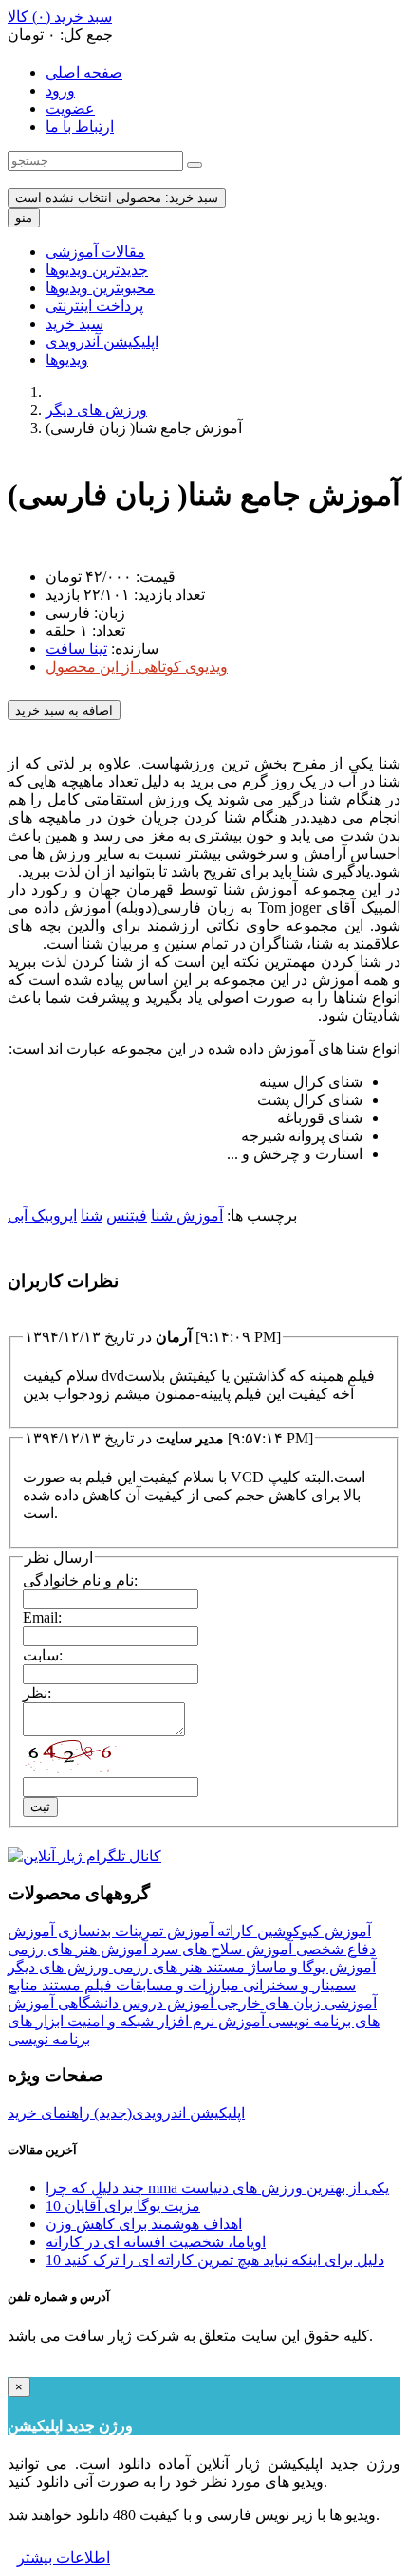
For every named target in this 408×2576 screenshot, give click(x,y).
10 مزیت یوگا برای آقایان (123, 2206)
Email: (42, 1617)
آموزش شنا (187, 1215)
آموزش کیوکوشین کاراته (292, 1931)
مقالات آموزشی (95, 252)
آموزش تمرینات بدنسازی (134, 1931)
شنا (92, 1215)
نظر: (37, 1693)
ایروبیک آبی (42, 1215)
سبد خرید (74, 324)
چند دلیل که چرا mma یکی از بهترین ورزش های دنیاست (217, 2188)
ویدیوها (67, 360)
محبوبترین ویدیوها (100, 288)
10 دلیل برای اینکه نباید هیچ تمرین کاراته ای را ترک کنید (215, 2260)
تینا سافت (76, 649)
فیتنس (127, 1215)
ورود (60, 91)
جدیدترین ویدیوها (97, 270)
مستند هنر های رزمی (177, 1967)
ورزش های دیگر (96, 410)
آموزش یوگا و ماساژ (310, 1967)
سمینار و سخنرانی (297, 1985)
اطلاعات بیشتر (64, 2558)
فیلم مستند (75, 1985)
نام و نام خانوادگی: (80, 1580)
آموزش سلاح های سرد (220, 1949)
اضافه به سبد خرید (64, 710)
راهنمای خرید (49, 2113)
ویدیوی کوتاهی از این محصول (137, 667)
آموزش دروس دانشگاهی (134, 2003)
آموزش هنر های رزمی (77, 1949)
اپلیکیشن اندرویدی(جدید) (167, 2113)
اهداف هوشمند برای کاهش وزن (144, 2224)
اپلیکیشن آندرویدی (102, 342)
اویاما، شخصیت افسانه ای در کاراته (156, 2242)
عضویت (70, 109)
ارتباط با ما (80, 127)
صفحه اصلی (84, 73)
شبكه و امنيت (109, 2021)
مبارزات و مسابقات (176, 1985)
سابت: (43, 1655)
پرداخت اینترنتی (94, 306)
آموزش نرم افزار (209, 2021)
